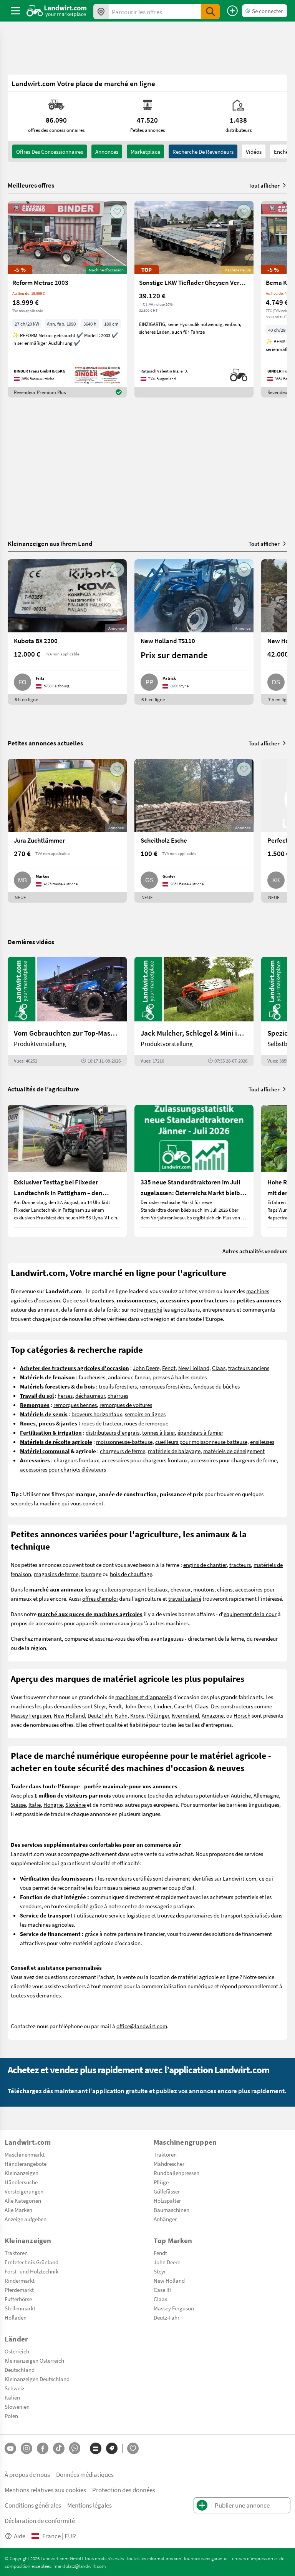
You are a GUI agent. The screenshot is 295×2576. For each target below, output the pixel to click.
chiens (225, 1589)
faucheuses (92, 1377)
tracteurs (240, 1565)
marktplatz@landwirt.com (80, 2566)
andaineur (120, 1377)
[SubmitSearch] (210, 12)
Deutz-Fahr (167, 2317)
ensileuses (262, 1442)
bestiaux (158, 1589)
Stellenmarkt (20, 2308)
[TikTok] (59, 2448)
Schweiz (14, 2388)
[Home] (57, 11)
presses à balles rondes (180, 1377)
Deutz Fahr (100, 1715)
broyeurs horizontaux (97, 1414)
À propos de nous (27, 2474)
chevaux (181, 1589)
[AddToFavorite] (117, 211)
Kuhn (121, 1715)
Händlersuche (21, 2182)
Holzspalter (167, 2200)
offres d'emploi (100, 1598)
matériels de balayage (174, 1451)
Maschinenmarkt (25, 2154)
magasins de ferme (56, 1574)
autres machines (169, 1623)
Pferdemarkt (19, 2290)
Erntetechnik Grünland (31, 2262)
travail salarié (185, 1598)
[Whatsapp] (75, 2448)
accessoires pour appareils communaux (82, 1623)
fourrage (91, 1574)
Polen (11, 2416)
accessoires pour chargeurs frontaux (145, 1460)
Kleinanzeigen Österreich (34, 2360)
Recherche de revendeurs (203, 151)
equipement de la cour (250, 1614)
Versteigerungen (24, 2191)
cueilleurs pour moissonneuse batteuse (201, 1442)
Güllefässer (167, 2191)
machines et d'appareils (144, 1697)
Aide (20, 2536)
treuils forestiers (118, 1386)
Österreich (17, 2351)
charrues (118, 1395)
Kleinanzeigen (22, 2173)
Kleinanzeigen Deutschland (37, 2379)
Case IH (183, 1706)
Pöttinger (158, 1715)
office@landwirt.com (142, 2026)
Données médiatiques (85, 2474)
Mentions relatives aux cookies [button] (45, 2490)
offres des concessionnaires (50, 151)
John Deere (146, 1368)
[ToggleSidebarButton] (15, 11)
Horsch (242, 1715)
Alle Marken (18, 2210)
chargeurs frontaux (76, 1460)
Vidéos (254, 151)
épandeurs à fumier (200, 1432)
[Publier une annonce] (232, 11)
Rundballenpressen (177, 2173)
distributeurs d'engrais (113, 1432)
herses (65, 1395)
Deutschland (20, 2370)
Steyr (100, 1706)
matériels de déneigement (234, 1451)
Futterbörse (18, 2299)
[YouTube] (10, 2448)
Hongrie (53, 1804)
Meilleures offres (31, 185)
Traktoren (165, 2154)
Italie (35, 1804)
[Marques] (112, 2448)
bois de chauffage (131, 1574)
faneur (142, 1377)
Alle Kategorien (23, 2200)
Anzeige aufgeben (26, 2219)
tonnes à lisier (158, 1432)
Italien (12, 2397)
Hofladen (16, 2317)
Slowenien (17, 2406)
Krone (137, 1715)
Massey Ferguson (31, 1715)
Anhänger (165, 2219)
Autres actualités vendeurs (255, 1251)
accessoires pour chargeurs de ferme (234, 1460)
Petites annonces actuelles (45, 743)
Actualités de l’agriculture (43, 1089)
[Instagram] (27, 2448)
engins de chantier (205, 1565)
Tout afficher (264, 185)
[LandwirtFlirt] (133, 2448)
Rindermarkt (20, 2280)
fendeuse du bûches (216, 1386)
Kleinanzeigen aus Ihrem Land (50, 543)
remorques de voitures (126, 1405)
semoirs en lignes (145, 1414)
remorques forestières (165, 1386)
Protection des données (124, 2490)
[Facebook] (43, 2448)
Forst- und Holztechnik (31, 2271)
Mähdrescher (169, 2164)
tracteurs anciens (249, 1368)
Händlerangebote (26, 2164)
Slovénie (75, 1804)
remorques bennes (75, 1405)
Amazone (213, 1715)
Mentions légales (89, 2505)
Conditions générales (33, 2505)
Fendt (169, 1368)
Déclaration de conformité (40, 2520)
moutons (204, 1589)
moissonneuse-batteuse (124, 1442)
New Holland (194, 1368)
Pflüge (161, 2182)
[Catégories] (96, 2448)
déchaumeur (90, 1395)
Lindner (162, 1706)
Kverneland (185, 1715)
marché (153, 1309)
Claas (219, 1368)
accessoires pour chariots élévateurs (63, 1469)
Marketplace (145, 151)
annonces (107, 151)
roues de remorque (146, 1423)
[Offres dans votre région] (101, 12)
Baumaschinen (172, 2210)
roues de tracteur (101, 1423)
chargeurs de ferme (123, 1451)
